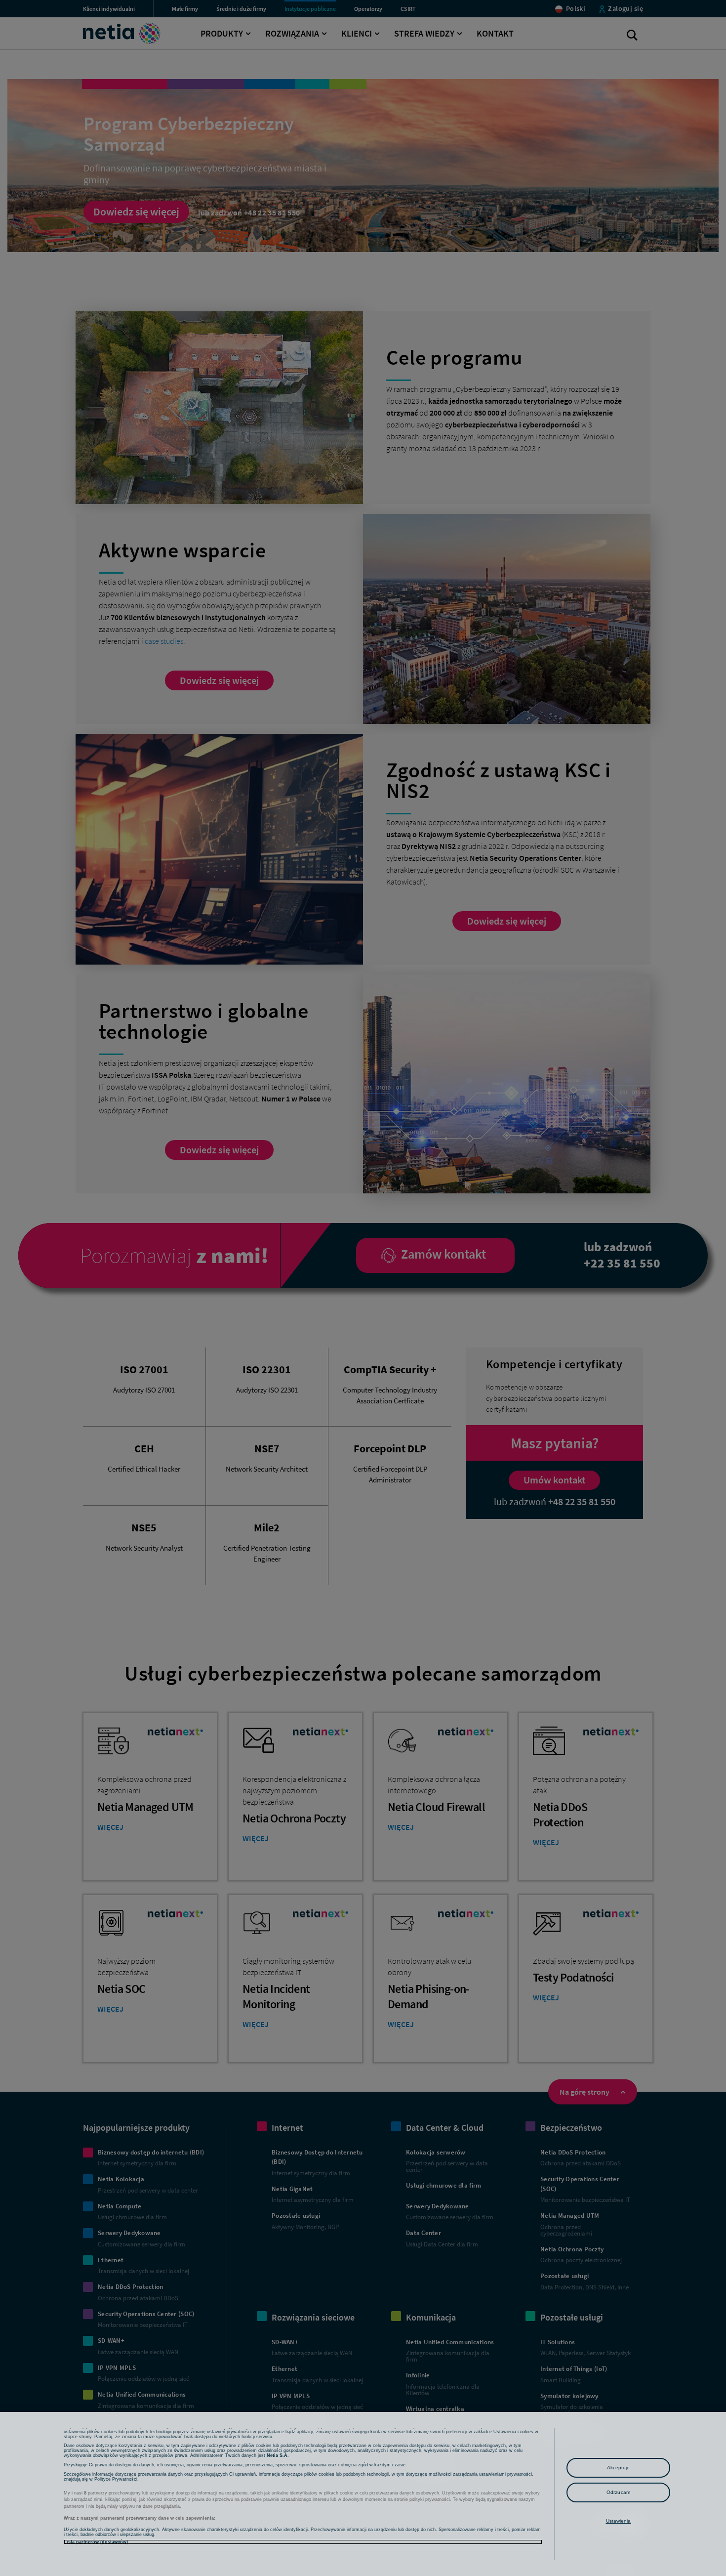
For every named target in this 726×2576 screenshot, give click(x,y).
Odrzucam (618, 2492)
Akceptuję (619, 2468)
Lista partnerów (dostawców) (96, 2542)
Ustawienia (619, 2521)
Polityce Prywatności (116, 2479)
